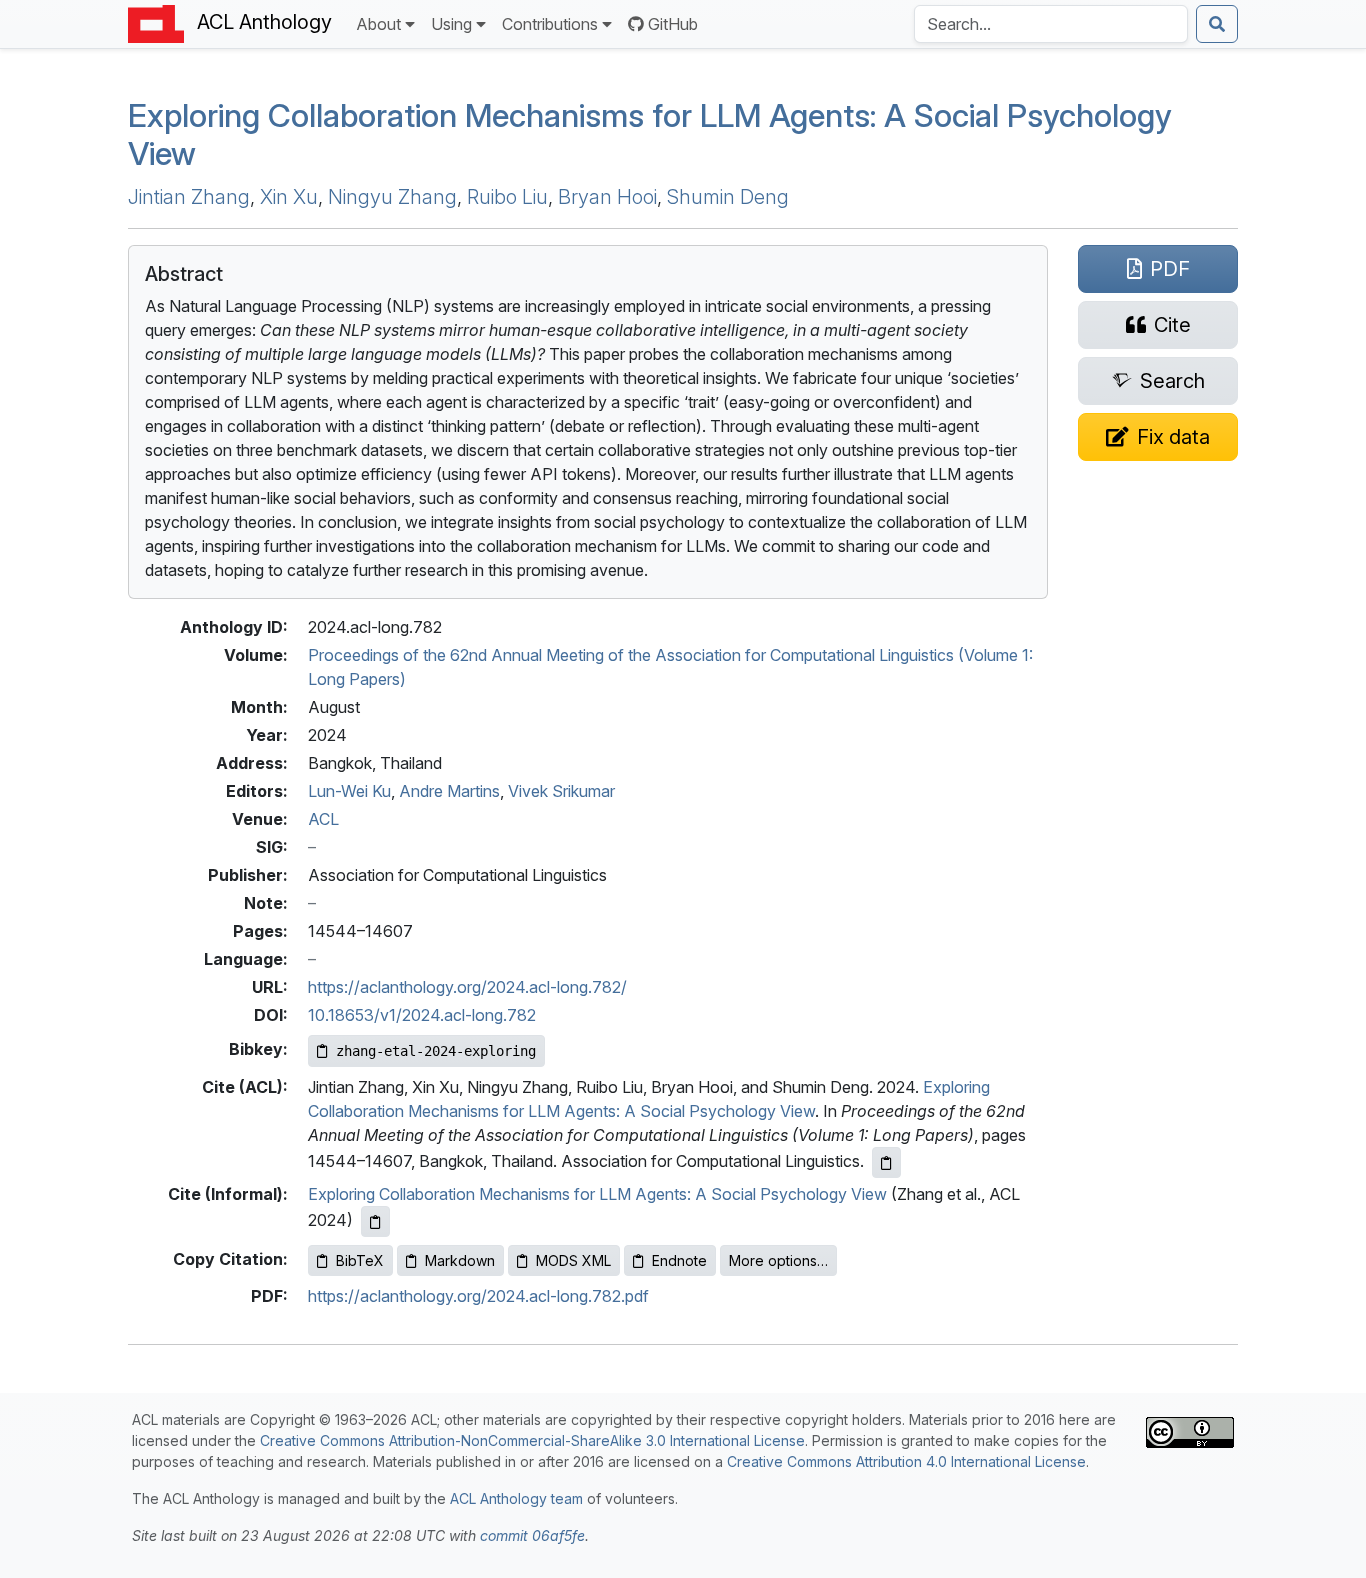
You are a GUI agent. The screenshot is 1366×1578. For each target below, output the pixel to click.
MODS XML (573, 1260)
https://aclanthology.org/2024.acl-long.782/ (467, 987)
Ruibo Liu (507, 197)
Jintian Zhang (189, 197)
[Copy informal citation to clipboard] (375, 1221)
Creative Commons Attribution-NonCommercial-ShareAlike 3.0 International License (532, 1440)
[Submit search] (1217, 24)
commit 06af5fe (532, 1535)
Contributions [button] (550, 24)
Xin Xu (289, 197)
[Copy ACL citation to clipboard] (886, 1162)
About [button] (378, 24)
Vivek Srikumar (561, 791)
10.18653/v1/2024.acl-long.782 (422, 1015)
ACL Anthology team (516, 1498)
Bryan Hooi (607, 197)
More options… (778, 1260)
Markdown (460, 1260)
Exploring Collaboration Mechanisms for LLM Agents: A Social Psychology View (597, 1194)
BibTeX (360, 1260)
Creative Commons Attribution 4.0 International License (906, 1461)
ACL (323, 819)
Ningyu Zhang (392, 197)
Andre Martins (449, 791)
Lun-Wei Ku (349, 791)
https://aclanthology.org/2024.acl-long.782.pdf (478, 1296)
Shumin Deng (728, 197)
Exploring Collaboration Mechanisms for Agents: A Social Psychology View (650, 134)
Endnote (679, 1260)
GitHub (673, 24)
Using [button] (451, 24)
